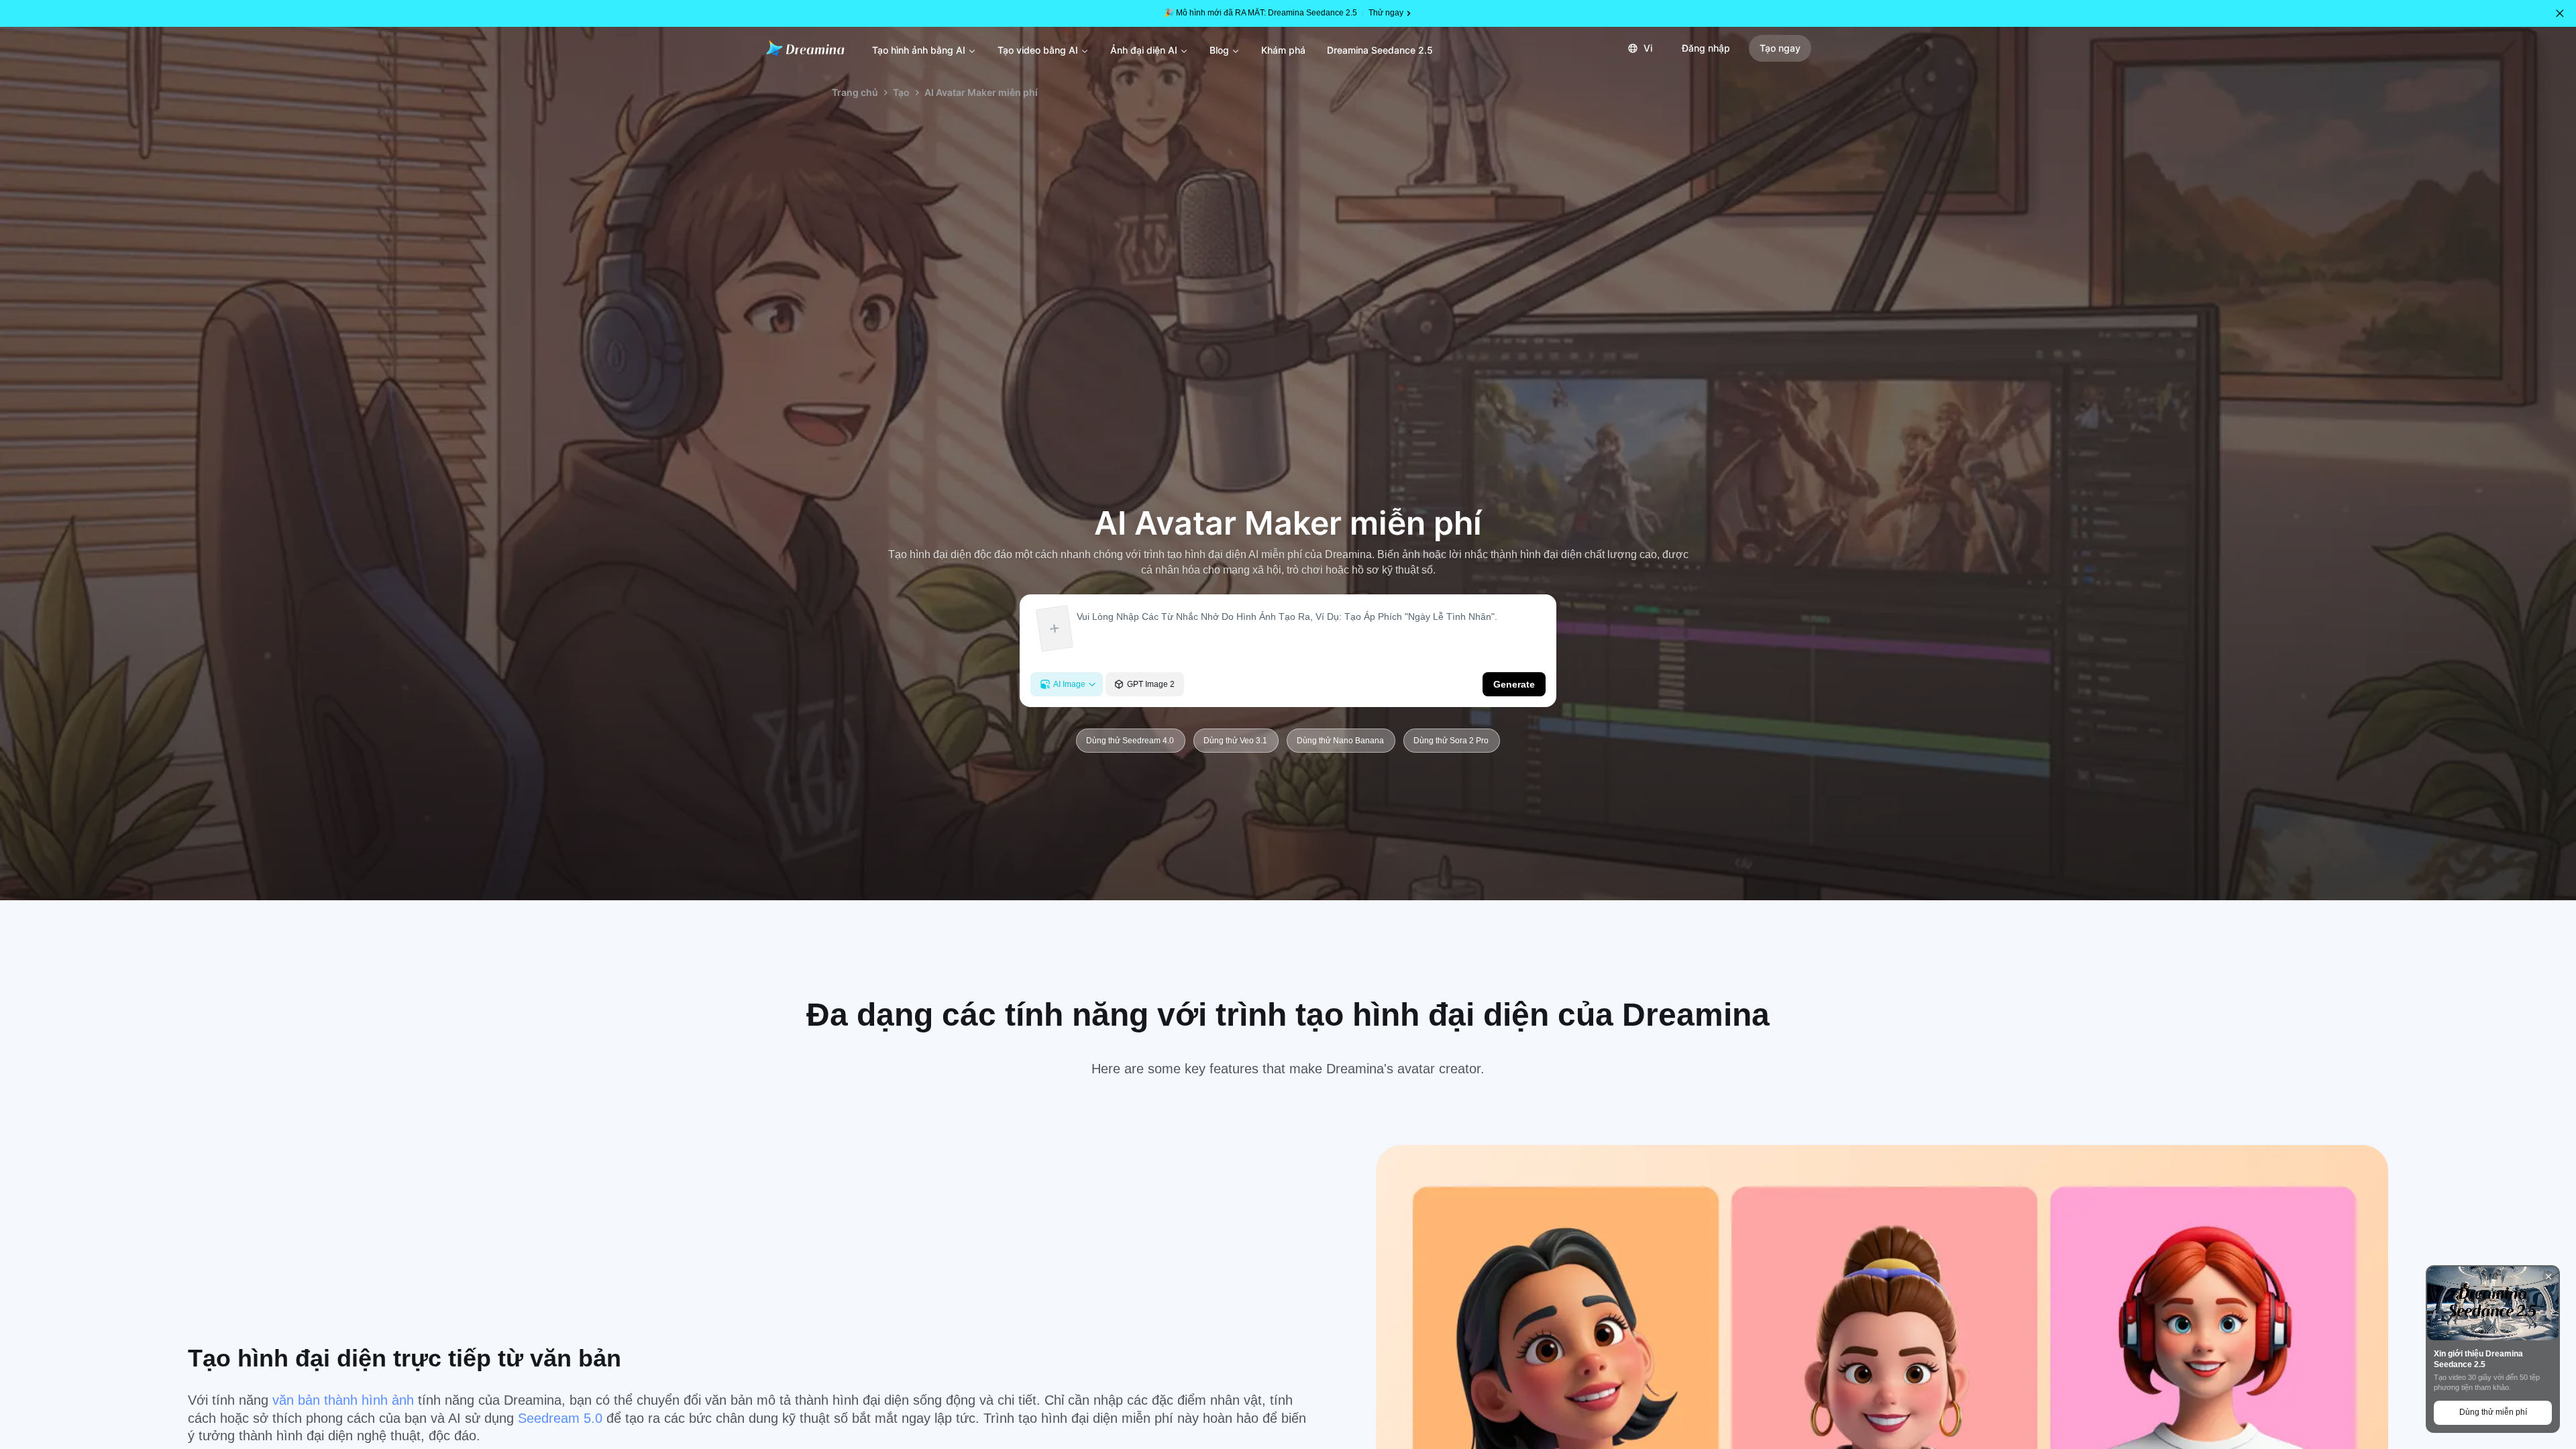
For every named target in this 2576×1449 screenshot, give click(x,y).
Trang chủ (855, 92)
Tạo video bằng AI (1038, 50)
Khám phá (1283, 50)
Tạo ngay (1780, 48)
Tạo (901, 92)
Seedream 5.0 (562, 1418)
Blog (1219, 50)
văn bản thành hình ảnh (345, 1400)
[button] (2560, 13)
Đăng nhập (1706, 48)
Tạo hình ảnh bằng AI (919, 50)
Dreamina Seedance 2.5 (1380, 50)
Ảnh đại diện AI (1144, 50)
